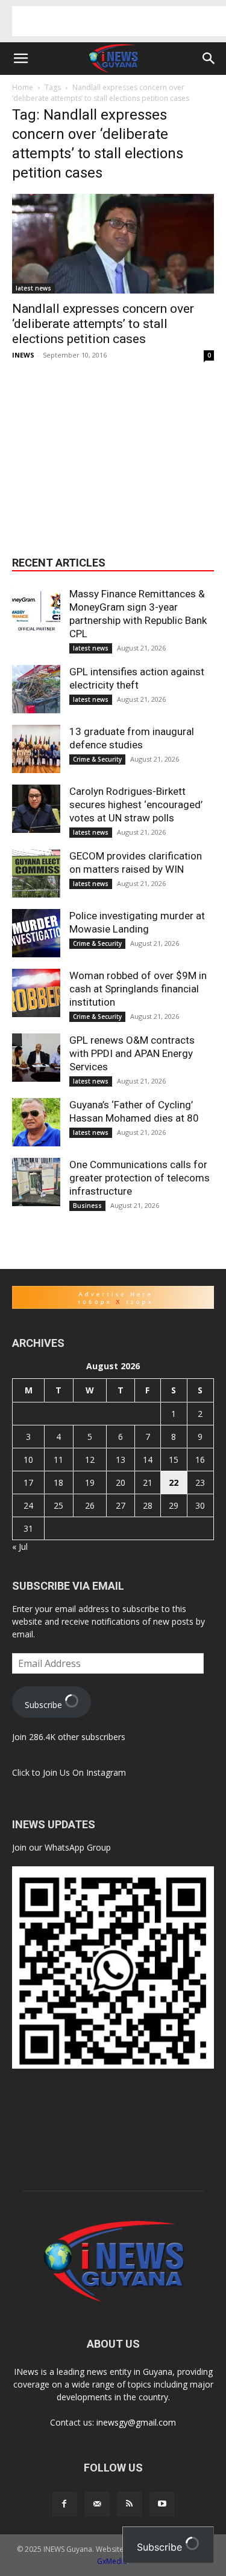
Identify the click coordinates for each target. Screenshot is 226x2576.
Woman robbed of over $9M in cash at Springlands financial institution (138, 989)
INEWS (23, 355)
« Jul (20, 1547)
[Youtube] (162, 2504)
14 (148, 1460)
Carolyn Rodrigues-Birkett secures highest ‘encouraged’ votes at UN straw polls (136, 805)
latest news (33, 288)
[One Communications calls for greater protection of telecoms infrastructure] (36, 1182)
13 (121, 1460)
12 (90, 1460)
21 (148, 1482)
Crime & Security (97, 759)
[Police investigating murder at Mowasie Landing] (36, 933)
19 (90, 1482)
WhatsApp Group (78, 1847)
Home (23, 87)
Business (87, 1206)
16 (200, 1460)
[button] (20, 59)
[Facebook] (64, 2504)
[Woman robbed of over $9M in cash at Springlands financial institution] (36, 993)
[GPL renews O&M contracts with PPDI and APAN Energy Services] (36, 1058)
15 (174, 1460)
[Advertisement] (119, 21)
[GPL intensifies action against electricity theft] (36, 689)
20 (121, 1482)
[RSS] (130, 2504)
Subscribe (45, 1705)
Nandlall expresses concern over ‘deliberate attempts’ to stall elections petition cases (103, 324)
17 (28, 1482)
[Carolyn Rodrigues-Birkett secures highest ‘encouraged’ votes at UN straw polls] (36, 809)
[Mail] (97, 2504)
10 (28, 1460)
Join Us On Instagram (84, 1772)
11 (58, 1460)
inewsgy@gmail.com (136, 2422)
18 (58, 1482)
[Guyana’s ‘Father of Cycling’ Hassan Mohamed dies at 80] (36, 1122)
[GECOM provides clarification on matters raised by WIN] (36, 873)
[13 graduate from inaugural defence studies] (36, 749)
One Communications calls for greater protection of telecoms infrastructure (140, 1178)
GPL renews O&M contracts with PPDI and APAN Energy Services (132, 1053)
